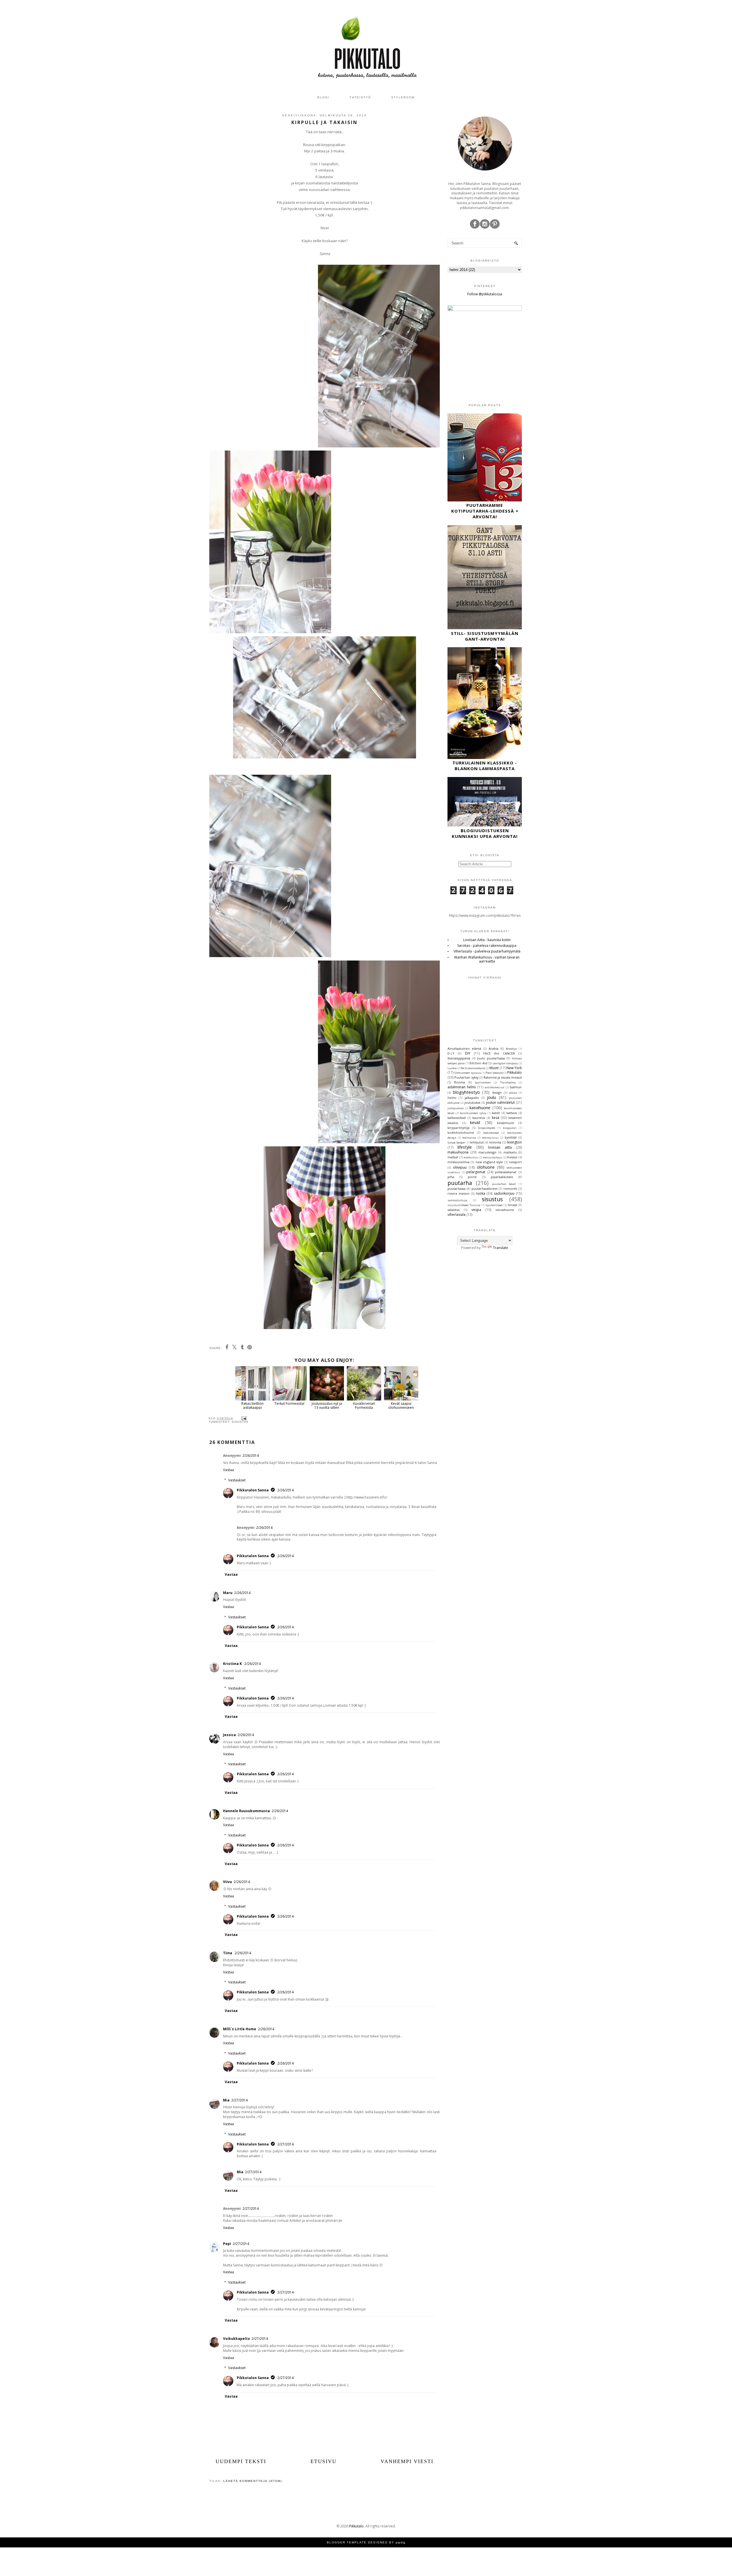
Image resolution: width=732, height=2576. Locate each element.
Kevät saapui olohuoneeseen (401, 1405)
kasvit (496, 1113)
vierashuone (505, 1210)
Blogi (323, 97)
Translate (501, 1248)
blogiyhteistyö (466, 1092)
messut (512, 1157)
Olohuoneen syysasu (468, 1073)
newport (515, 1162)
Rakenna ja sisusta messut (503, 1077)
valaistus (453, 1210)
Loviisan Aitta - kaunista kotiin (487, 940)
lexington (514, 1142)
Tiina (228, 1953)
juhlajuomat (456, 1108)
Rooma (460, 1082)
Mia (226, 2100)
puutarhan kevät (504, 1184)
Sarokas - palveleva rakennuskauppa (487, 946)
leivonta (495, 1142)
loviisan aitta (500, 1147)
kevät (475, 1122)
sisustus (240, 1422)
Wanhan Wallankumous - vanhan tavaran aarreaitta (487, 959)
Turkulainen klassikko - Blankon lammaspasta (485, 766)
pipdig (401, 2542)
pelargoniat (476, 1172)
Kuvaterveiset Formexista (364, 1405)
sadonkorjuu (504, 1193)
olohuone (486, 1167)
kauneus (479, 1118)
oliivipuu (460, 1167)
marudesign (487, 1152)
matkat (453, 1157)
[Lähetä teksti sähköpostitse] (243, 1418)
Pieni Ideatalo (494, 1073)
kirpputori (510, 1128)
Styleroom (403, 97)
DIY (468, 1053)
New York (514, 1068)
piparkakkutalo (502, 1177)
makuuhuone (458, 1152)
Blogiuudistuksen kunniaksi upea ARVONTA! (485, 833)
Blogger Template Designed (357, 2542)
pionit (472, 1177)
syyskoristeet (494, 1205)
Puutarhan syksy (466, 1077)
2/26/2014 (251, 1456)
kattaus (512, 1113)
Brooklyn (511, 1049)
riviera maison (459, 1193)
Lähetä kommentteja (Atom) (253, 2481)
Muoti (494, 1068)
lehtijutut (477, 1142)
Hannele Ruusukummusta (246, 1811)
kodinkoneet (491, 1133)
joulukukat (472, 1102)
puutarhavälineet (485, 1189)
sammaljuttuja (457, 1200)
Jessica (229, 1735)
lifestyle (465, 1147)
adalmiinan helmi (462, 1087)
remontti (510, 1189)
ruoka (481, 1193)
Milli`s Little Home (240, 2029)
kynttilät (511, 1137)
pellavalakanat (506, 1172)
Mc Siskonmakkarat (473, 1068)
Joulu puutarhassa (491, 1058)
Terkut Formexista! (290, 1403)
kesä (496, 1118)
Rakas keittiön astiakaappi (252, 1405)
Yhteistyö (360, 97)
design (497, 1092)
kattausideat (457, 1118)
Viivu (227, 1882)
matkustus (471, 1157)
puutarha (460, 1183)
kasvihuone (480, 1108)
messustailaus (492, 1157)
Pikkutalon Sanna (253, 1490)
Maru (228, 1593)
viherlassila (456, 1215)
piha (451, 1177)
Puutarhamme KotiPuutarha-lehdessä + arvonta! (485, 511)
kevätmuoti (506, 1123)
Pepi (227, 2244)
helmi (452, 1098)
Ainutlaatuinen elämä (464, 1048)
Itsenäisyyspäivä (459, 1058)
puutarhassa (456, 1189)
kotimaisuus (490, 1138)
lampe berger (456, 1142)
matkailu (510, 1152)
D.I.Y (451, 1053)
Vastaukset (237, 1480)
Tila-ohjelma (508, 1082)
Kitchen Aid (478, 1063)
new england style (489, 1162)
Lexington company (505, 1063)
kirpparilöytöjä (459, 1128)
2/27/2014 (239, 2100)
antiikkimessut (495, 1087)
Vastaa (228, 1470)
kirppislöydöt (487, 1128)
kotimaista (469, 1138)
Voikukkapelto (236, 2339)
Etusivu (324, 2461)
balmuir (516, 1087)
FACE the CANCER (499, 1053)
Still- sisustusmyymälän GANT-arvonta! (485, 636)
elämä (513, 1093)
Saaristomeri (483, 1082)
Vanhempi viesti (407, 2461)
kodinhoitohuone (461, 1132)
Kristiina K (233, 1664)
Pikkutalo (515, 1072)
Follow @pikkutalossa (485, 294)
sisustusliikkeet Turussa (464, 1205)
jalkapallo (472, 1098)
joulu (492, 1097)
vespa (476, 1210)
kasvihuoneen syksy (473, 1113)
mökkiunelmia (459, 1162)
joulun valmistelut (500, 1102)
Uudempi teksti (241, 2461)
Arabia (494, 1048)
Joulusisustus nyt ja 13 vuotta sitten (327, 1405)
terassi (513, 1205)
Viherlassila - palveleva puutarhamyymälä (487, 951)
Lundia (452, 1068)
